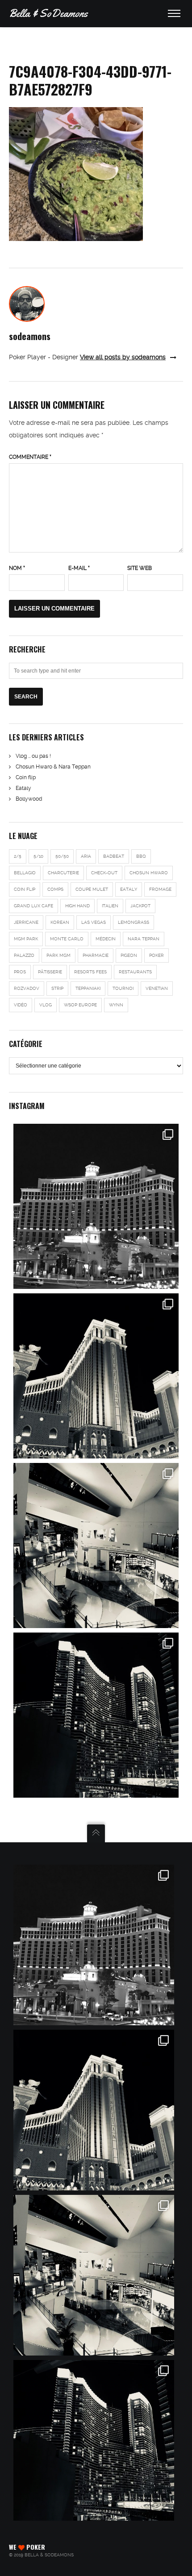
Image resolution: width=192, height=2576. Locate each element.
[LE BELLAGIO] (94, 1945)
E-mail (79, 568)
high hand (77, 906)
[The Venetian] (96, 1376)
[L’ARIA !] (94, 2440)
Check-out (104, 873)
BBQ (141, 856)
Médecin (106, 939)
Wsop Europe (80, 1005)
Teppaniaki (88, 988)
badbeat (114, 856)
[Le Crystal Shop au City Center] (96, 1546)
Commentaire (30, 457)
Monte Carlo (67, 939)
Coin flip (26, 777)
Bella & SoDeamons (48, 13)
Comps (55, 889)
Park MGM (58, 955)
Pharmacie (96, 955)
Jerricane (26, 922)
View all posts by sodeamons (123, 357)
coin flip (25, 889)
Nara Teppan (144, 939)
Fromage (160, 889)
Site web (140, 568)
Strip (57, 988)
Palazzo (24, 955)
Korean (60, 922)
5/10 (38, 856)
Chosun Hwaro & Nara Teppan (53, 767)
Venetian (157, 988)
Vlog (46, 1005)
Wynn (116, 1005)
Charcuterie (63, 873)
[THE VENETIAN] (94, 2110)
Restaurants (135, 972)
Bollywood (29, 799)
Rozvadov (27, 988)
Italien (110, 906)
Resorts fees (90, 972)
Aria (86, 856)
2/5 (18, 856)
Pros (20, 972)
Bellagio (25, 873)
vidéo (21, 1005)
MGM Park (26, 939)
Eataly (23, 788)
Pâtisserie (50, 972)
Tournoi (123, 988)
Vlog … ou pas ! (33, 756)
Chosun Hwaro (149, 873)
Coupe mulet (92, 889)
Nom (17, 568)
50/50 (62, 856)
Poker (157, 955)
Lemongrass (134, 922)
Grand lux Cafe (33, 906)
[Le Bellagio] (96, 1206)
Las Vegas (94, 922)
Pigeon (129, 955)
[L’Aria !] (96, 1715)
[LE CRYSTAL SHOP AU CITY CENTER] (94, 2275)
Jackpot (140, 906)
